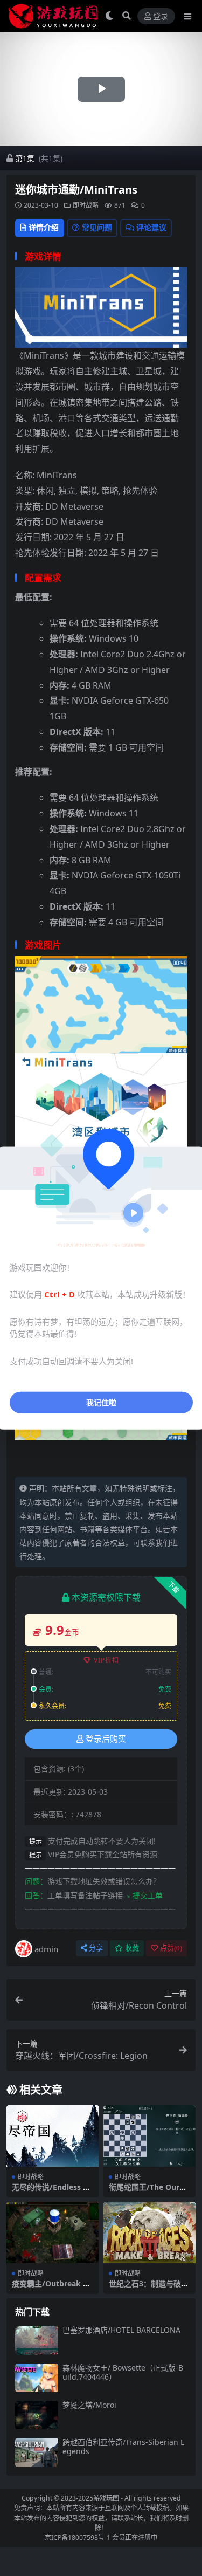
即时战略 (86, 205)
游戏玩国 (106, 2498)
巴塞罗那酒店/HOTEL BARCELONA (121, 2330)
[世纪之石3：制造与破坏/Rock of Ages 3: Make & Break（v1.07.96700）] (150, 2232)
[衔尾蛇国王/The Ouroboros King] (150, 2136)
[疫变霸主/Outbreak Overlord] (53, 2232)
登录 (161, 16)
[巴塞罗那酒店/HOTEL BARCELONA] (37, 2340)
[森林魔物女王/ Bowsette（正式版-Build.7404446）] (37, 2378)
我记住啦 (101, 1402)
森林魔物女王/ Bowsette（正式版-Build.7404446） (123, 2372)
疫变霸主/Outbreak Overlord (53, 2288)
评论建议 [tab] (151, 227)
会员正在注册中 (135, 2537)
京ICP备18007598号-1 (78, 2537)
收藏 (132, 1948)
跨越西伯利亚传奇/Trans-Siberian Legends (123, 2447)
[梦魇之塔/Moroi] (37, 2415)
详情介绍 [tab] (44, 227)
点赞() (171, 1948)
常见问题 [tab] (97, 227)
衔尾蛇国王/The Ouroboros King (149, 2192)
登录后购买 (106, 1739)
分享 (96, 1948)
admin (46, 1949)
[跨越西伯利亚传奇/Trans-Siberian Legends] (37, 2452)
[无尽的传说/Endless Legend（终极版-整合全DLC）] (53, 2136)
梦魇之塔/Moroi (89, 2405)
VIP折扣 (106, 1660)
